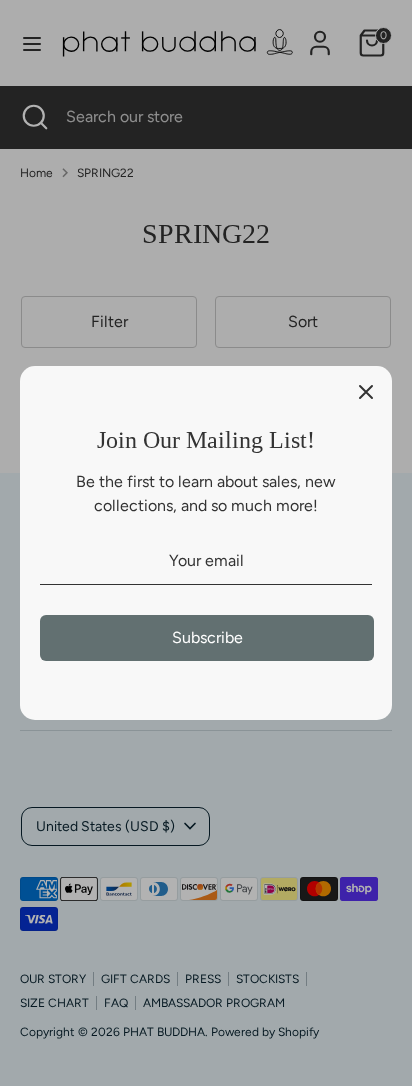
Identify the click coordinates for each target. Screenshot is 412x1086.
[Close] (366, 392)
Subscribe (207, 637)
